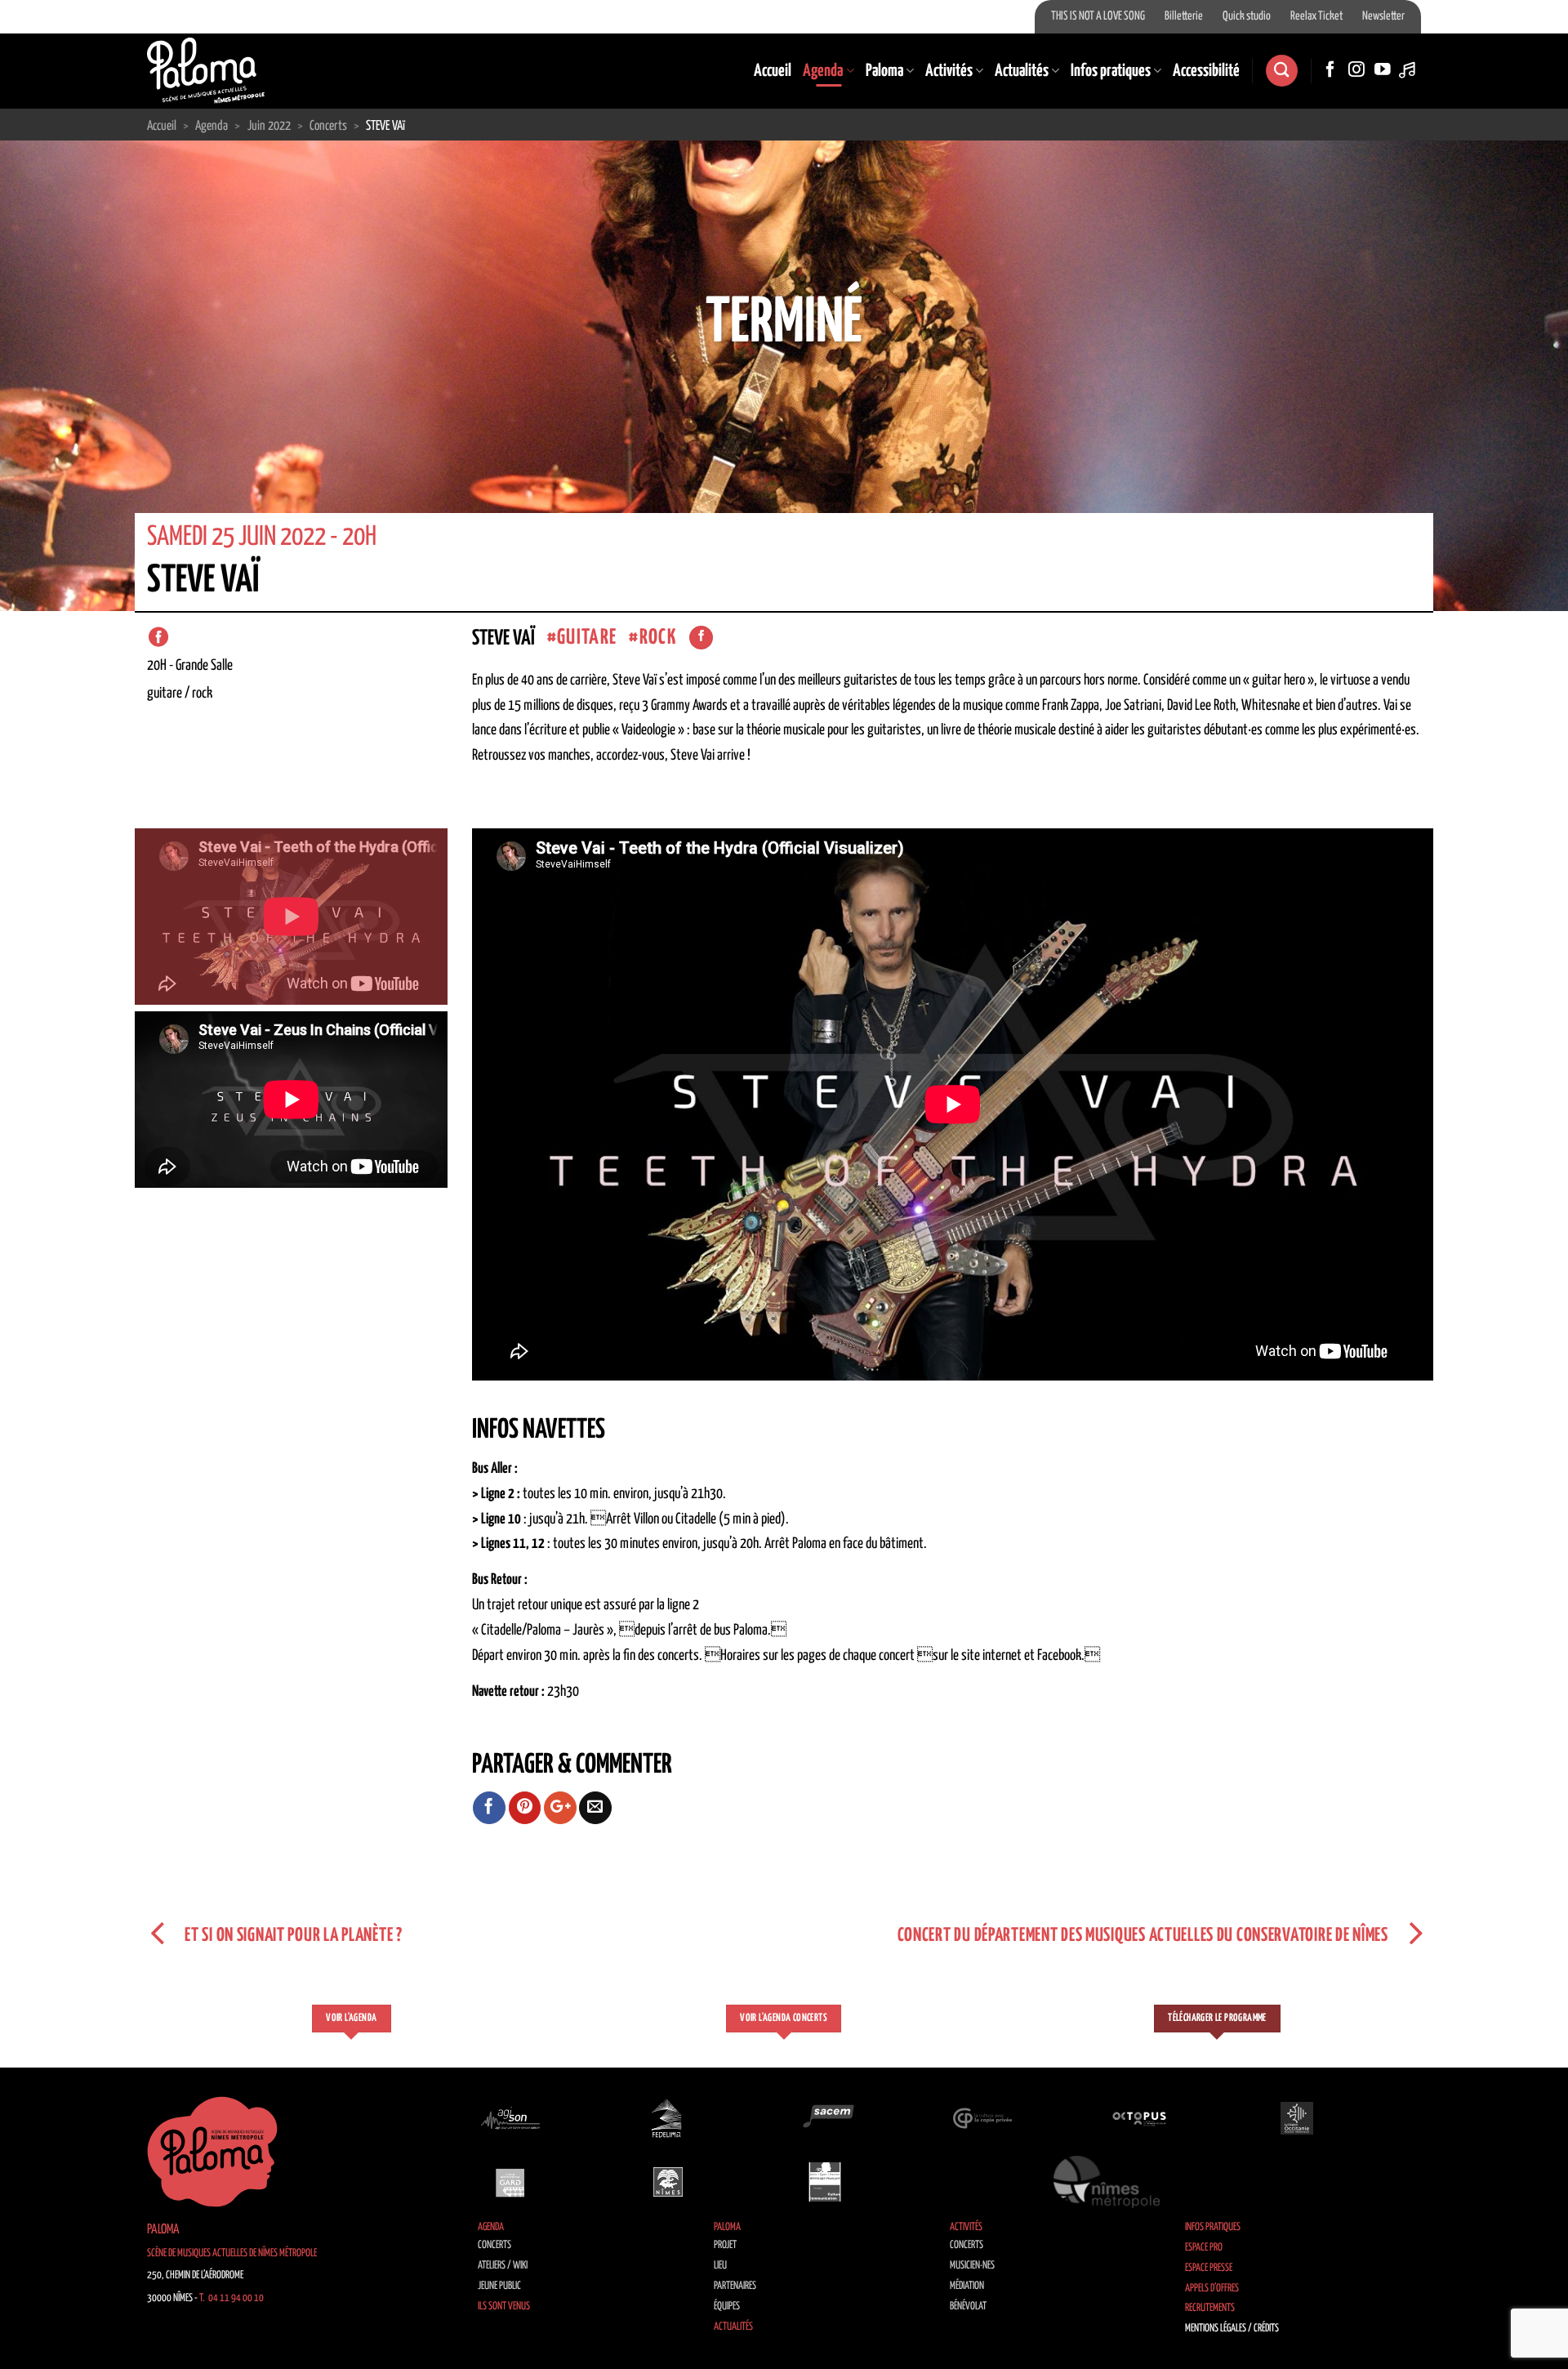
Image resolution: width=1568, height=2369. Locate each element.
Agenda (823, 71)
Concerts (494, 2245)
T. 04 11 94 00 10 (232, 2298)
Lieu (720, 2266)
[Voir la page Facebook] (701, 638)
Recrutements (1210, 2308)
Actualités (1022, 71)
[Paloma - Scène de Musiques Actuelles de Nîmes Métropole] (206, 70)
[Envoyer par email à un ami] (595, 1808)
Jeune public (499, 2286)
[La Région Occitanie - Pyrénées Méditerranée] (1297, 2117)
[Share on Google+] (560, 1808)
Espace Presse (1209, 2268)
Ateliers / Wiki (503, 2266)
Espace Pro (1204, 2248)
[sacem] (825, 2117)
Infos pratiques (1111, 71)
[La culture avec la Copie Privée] (982, 2117)
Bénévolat (968, 2307)
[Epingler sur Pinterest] (525, 1808)
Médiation (967, 2286)
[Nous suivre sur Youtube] (1383, 70)
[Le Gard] (510, 2182)
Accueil (773, 71)
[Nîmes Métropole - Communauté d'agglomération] (1107, 2182)
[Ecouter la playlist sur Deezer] (1409, 70)
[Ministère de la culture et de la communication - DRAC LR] (825, 2182)
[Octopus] (1139, 2117)
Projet (725, 2245)
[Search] (1281, 71)
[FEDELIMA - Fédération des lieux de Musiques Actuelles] (668, 2117)
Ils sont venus (504, 2307)
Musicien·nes (972, 2266)
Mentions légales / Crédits (1232, 2329)
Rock (658, 638)
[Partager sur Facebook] (489, 1808)
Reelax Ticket (1316, 16)
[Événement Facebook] (158, 637)
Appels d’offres (1212, 2289)
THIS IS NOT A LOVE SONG (1098, 16)
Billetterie (1184, 16)
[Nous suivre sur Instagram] (1356, 70)
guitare (587, 638)
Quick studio (1247, 16)
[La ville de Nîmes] (668, 2182)
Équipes (727, 2307)
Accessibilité (1206, 71)
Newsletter (1383, 16)
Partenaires (735, 2286)
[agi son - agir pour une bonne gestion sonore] (510, 2117)
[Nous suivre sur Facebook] (1330, 70)
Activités (949, 71)
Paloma (884, 71)
